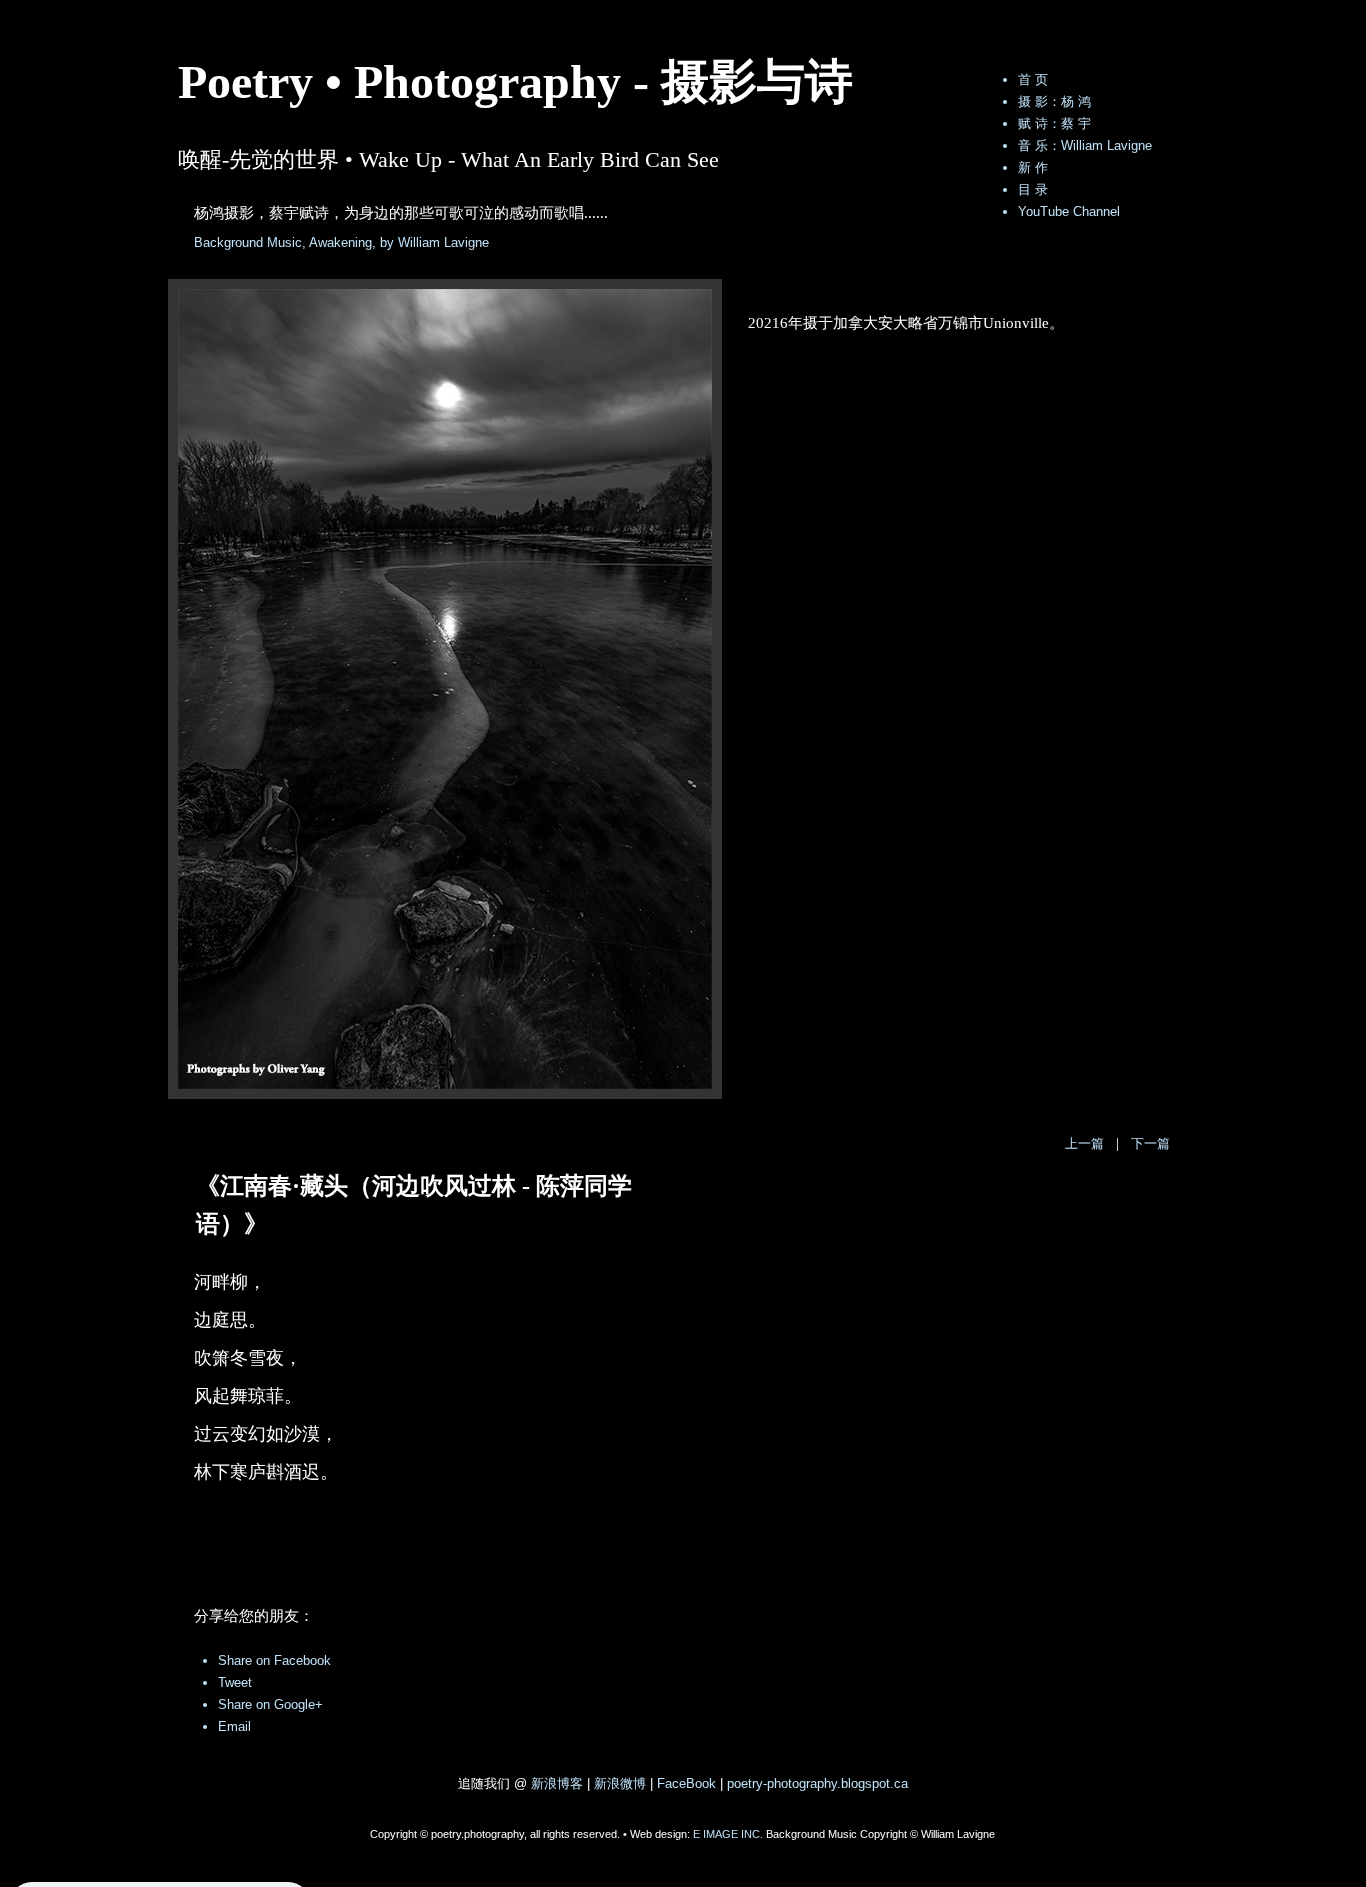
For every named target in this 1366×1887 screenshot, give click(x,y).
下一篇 (1150, 1143)
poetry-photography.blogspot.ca (817, 1783)
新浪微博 (620, 1783)
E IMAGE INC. (728, 1834)
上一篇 (1084, 1143)
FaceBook (686, 1783)
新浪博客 (557, 1783)
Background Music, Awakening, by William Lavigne (341, 242)
